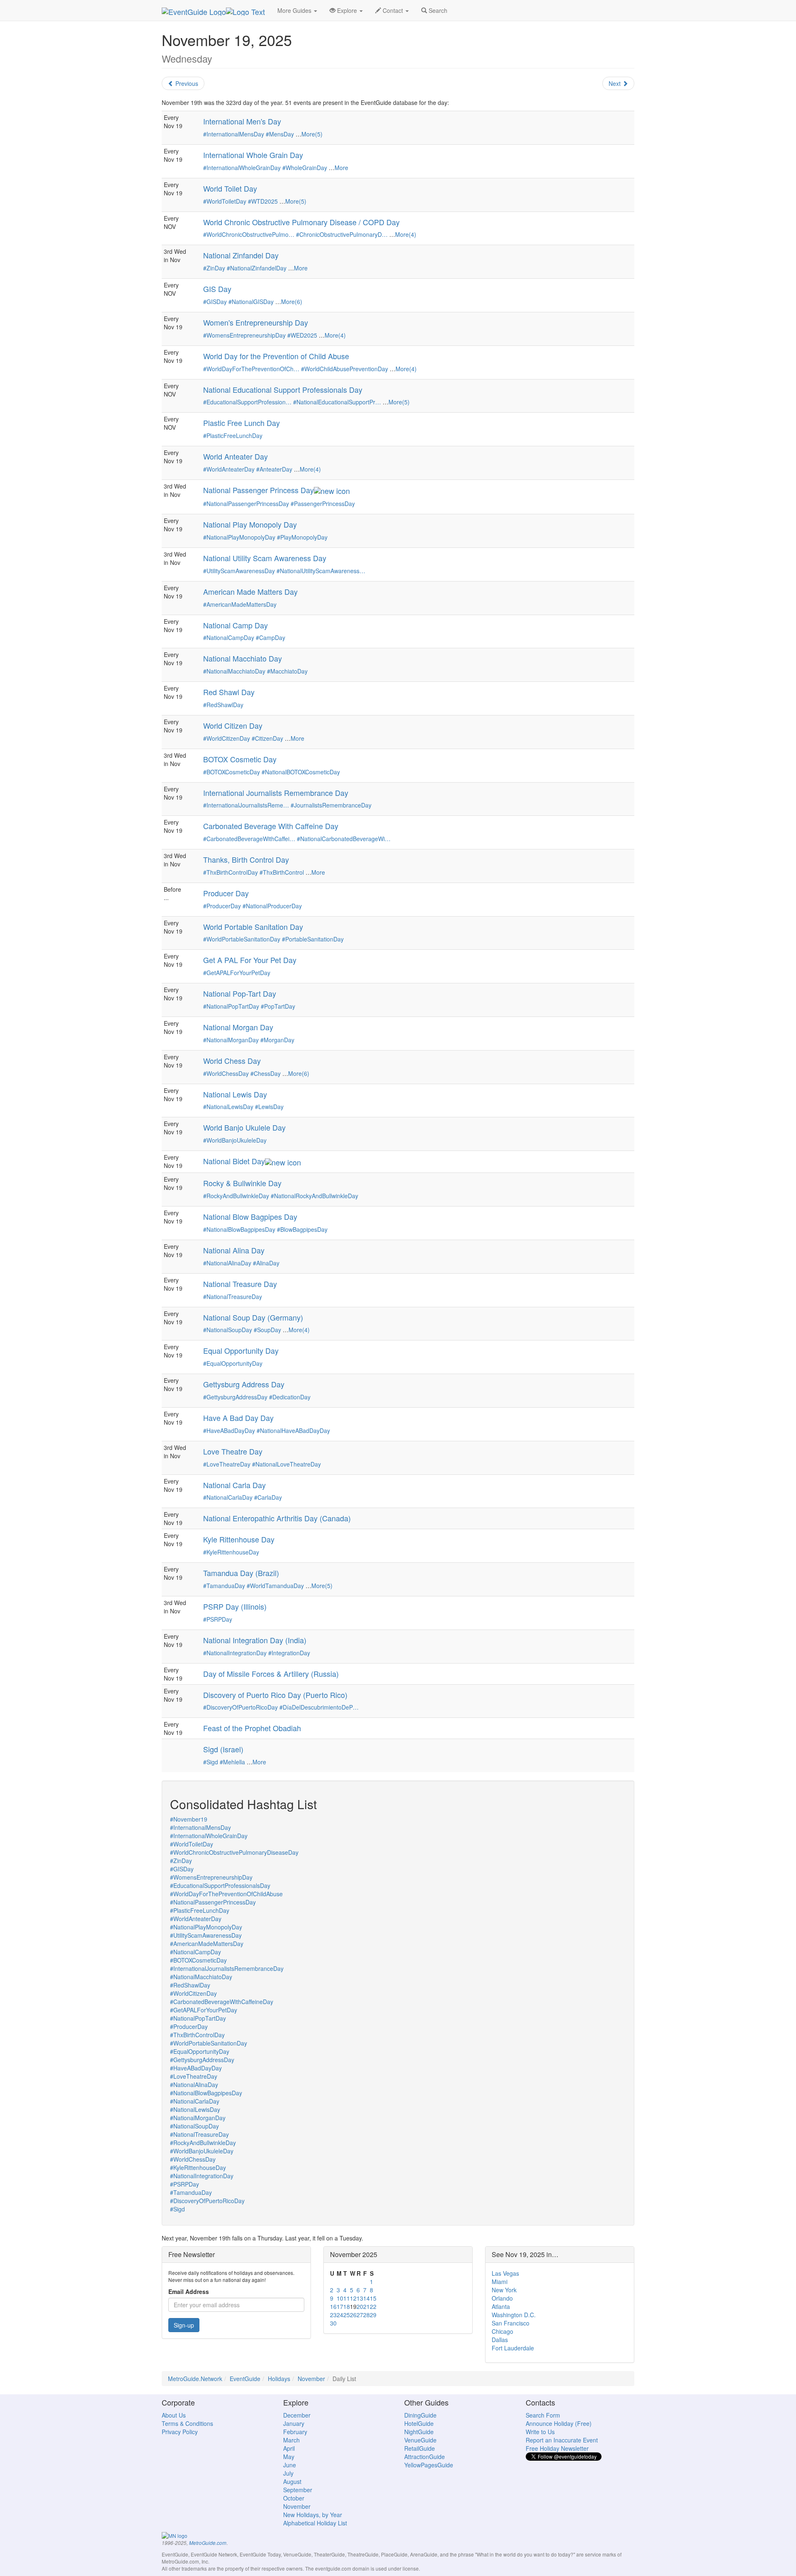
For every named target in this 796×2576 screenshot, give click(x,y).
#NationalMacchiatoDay (234, 671)
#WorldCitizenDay (227, 738)
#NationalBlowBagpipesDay (239, 1229)
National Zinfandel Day (241, 255)
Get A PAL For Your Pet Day (250, 960)
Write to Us (540, 2432)
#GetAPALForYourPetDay (237, 973)
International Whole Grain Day (253, 155)
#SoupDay (267, 1330)
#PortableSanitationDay (313, 939)
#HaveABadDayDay (229, 1430)
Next (615, 83)
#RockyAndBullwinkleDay (236, 1196)
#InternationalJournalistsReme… (246, 805)
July (288, 2473)
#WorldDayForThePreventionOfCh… (251, 369)
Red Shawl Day (229, 692)
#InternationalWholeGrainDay (242, 168)
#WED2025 (302, 335)
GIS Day (217, 289)
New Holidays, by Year (313, 2515)
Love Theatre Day (233, 1451)
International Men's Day (242, 121)
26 (353, 2315)
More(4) (406, 234)
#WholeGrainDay (305, 168)
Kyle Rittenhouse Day (239, 1539)
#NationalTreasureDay (233, 1297)
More (341, 168)
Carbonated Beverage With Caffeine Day (271, 826)
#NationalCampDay (229, 637)
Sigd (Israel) (223, 1749)
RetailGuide (420, 2448)
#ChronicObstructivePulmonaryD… (342, 234)
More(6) (292, 302)
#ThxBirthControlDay (231, 872)
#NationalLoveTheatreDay (286, 1464)
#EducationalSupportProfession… (247, 402)
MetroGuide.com (208, 2543)
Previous (186, 83)
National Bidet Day (234, 1161)
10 (340, 2298)
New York (504, 2290)
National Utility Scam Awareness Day (265, 558)
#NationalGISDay (251, 302)
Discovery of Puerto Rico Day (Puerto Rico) (275, 1695)
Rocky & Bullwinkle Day (242, 1183)
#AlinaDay (266, 1263)
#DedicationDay (290, 1397)
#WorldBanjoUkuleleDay (235, 1140)
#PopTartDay (278, 1006)
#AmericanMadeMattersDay (240, 604)
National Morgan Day (238, 1027)
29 (373, 2315)
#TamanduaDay (224, 1586)
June (290, 2465)
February (295, 2432)
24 (340, 2315)
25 (347, 2315)
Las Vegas (505, 2273)
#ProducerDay (222, 906)
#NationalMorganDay (231, 1040)
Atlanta (501, 2306)
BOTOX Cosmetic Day (240, 759)
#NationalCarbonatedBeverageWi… (344, 839)
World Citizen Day (233, 725)
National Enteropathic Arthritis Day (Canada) (277, 1518)
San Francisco (511, 2323)
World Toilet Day (230, 188)
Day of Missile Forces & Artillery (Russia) (271, 1674)
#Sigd (211, 1762)
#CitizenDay (267, 738)
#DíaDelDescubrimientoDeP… (319, 1707)
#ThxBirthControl (282, 872)
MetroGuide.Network (195, 2379)
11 (347, 2298)
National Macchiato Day (243, 658)
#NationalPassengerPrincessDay (246, 504)
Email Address (189, 2291)
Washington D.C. (514, 2315)
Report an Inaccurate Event (562, 2440)
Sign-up (184, 2325)
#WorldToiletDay (225, 201)
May (289, 2457)
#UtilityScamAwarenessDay (239, 571)
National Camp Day (235, 625)
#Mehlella (232, 1762)
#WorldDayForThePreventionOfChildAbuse (226, 1894)
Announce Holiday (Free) (559, 2423)
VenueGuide (420, 2440)
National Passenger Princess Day (258, 490)
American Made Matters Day (250, 591)
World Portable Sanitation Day (253, 927)
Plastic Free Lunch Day (241, 423)
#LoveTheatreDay (227, 1464)
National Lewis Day (235, 1094)
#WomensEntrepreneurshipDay (244, 335)
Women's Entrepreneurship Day (256, 322)
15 (373, 2298)
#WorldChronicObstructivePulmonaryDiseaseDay (234, 1852)
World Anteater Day (235, 456)
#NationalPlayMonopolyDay (239, 537)
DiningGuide (420, 2415)
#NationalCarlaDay (228, 1497)
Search (437, 10)
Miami (500, 2282)
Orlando (502, 2298)
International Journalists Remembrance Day (276, 793)
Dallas (500, 2340)
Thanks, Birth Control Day (246, 859)
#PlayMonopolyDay (302, 537)
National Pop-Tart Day (240, 993)
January (294, 2423)
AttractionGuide (425, 2457)
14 (366, 2298)
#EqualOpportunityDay (233, 1363)
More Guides (295, 10)
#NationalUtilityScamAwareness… (321, 571)
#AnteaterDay (274, 469)
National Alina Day (234, 1250)
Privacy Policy (180, 2432)
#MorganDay (277, 1040)
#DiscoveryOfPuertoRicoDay (240, 1707)
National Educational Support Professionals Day (283, 389)
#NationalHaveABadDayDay (293, 1430)
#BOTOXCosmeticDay (232, 772)
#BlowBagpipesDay (302, 1229)
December (297, 2415)
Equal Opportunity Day (241, 1350)
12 (353, 2298)
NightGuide (419, 2432)
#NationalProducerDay (272, 906)
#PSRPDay (218, 1619)
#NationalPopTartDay (231, 1006)
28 (366, 2315)
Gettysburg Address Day (244, 1384)
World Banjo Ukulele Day (244, 1127)
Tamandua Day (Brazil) (241, 1573)
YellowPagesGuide (429, 2465)
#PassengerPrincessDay (323, 504)
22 (373, 2306)
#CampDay (271, 637)
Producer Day (226, 893)
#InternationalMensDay (234, 134)
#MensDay (280, 134)
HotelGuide (419, 2423)
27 (360, 2315)
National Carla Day (234, 1485)
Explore (347, 10)
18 (347, 2306)
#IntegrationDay (289, 1653)
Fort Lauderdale (513, 2348)
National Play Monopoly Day (250, 524)
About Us (174, 2415)
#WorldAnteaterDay (229, 469)
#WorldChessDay (226, 1073)
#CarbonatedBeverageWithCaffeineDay (222, 2002)
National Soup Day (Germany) (253, 1317)
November (311, 2379)
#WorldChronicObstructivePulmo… (249, 234)
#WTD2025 (263, 201)
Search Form (543, 2415)
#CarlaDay (268, 1497)
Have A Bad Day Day (238, 1418)
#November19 (189, 1819)
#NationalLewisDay (228, 1107)
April (289, 2448)
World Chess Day (232, 1061)
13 (360, 2298)
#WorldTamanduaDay (275, 1586)
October (294, 2498)
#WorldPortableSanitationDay (242, 939)
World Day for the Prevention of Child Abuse (276, 356)
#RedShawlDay (223, 705)
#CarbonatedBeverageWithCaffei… (249, 839)
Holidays (279, 2379)
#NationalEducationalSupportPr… (337, 402)
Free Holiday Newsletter (557, 2448)
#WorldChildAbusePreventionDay (345, 369)
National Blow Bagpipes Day (250, 1216)
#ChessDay (266, 1073)
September (298, 2490)
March (291, 2440)
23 (333, 2315)
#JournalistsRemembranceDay (331, 805)
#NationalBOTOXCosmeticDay (301, 772)
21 (366, 2306)
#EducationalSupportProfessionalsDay (220, 1885)
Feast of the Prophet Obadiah (252, 1728)
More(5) (312, 134)
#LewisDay (269, 1107)
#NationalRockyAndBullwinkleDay (314, 1196)
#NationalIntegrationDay (235, 1653)
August (292, 2481)
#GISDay (215, 302)
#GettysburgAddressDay (235, 1397)
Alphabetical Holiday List (315, 2523)
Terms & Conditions (187, 2423)
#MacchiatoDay (287, 671)
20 (360, 2306)
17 (340, 2306)
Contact (393, 10)
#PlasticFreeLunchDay (233, 435)
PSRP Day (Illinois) (235, 1606)
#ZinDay (214, 268)
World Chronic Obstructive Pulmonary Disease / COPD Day (301, 222)
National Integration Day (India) (255, 1640)
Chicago (502, 2331)
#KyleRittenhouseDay (231, 1552)
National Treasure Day (240, 1284)
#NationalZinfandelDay (257, 268)
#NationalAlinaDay (227, 1263)
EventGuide (245, 2379)
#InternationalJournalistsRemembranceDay (227, 1968)
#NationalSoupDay (228, 1330)
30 (333, 2323)
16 (333, 2306)
